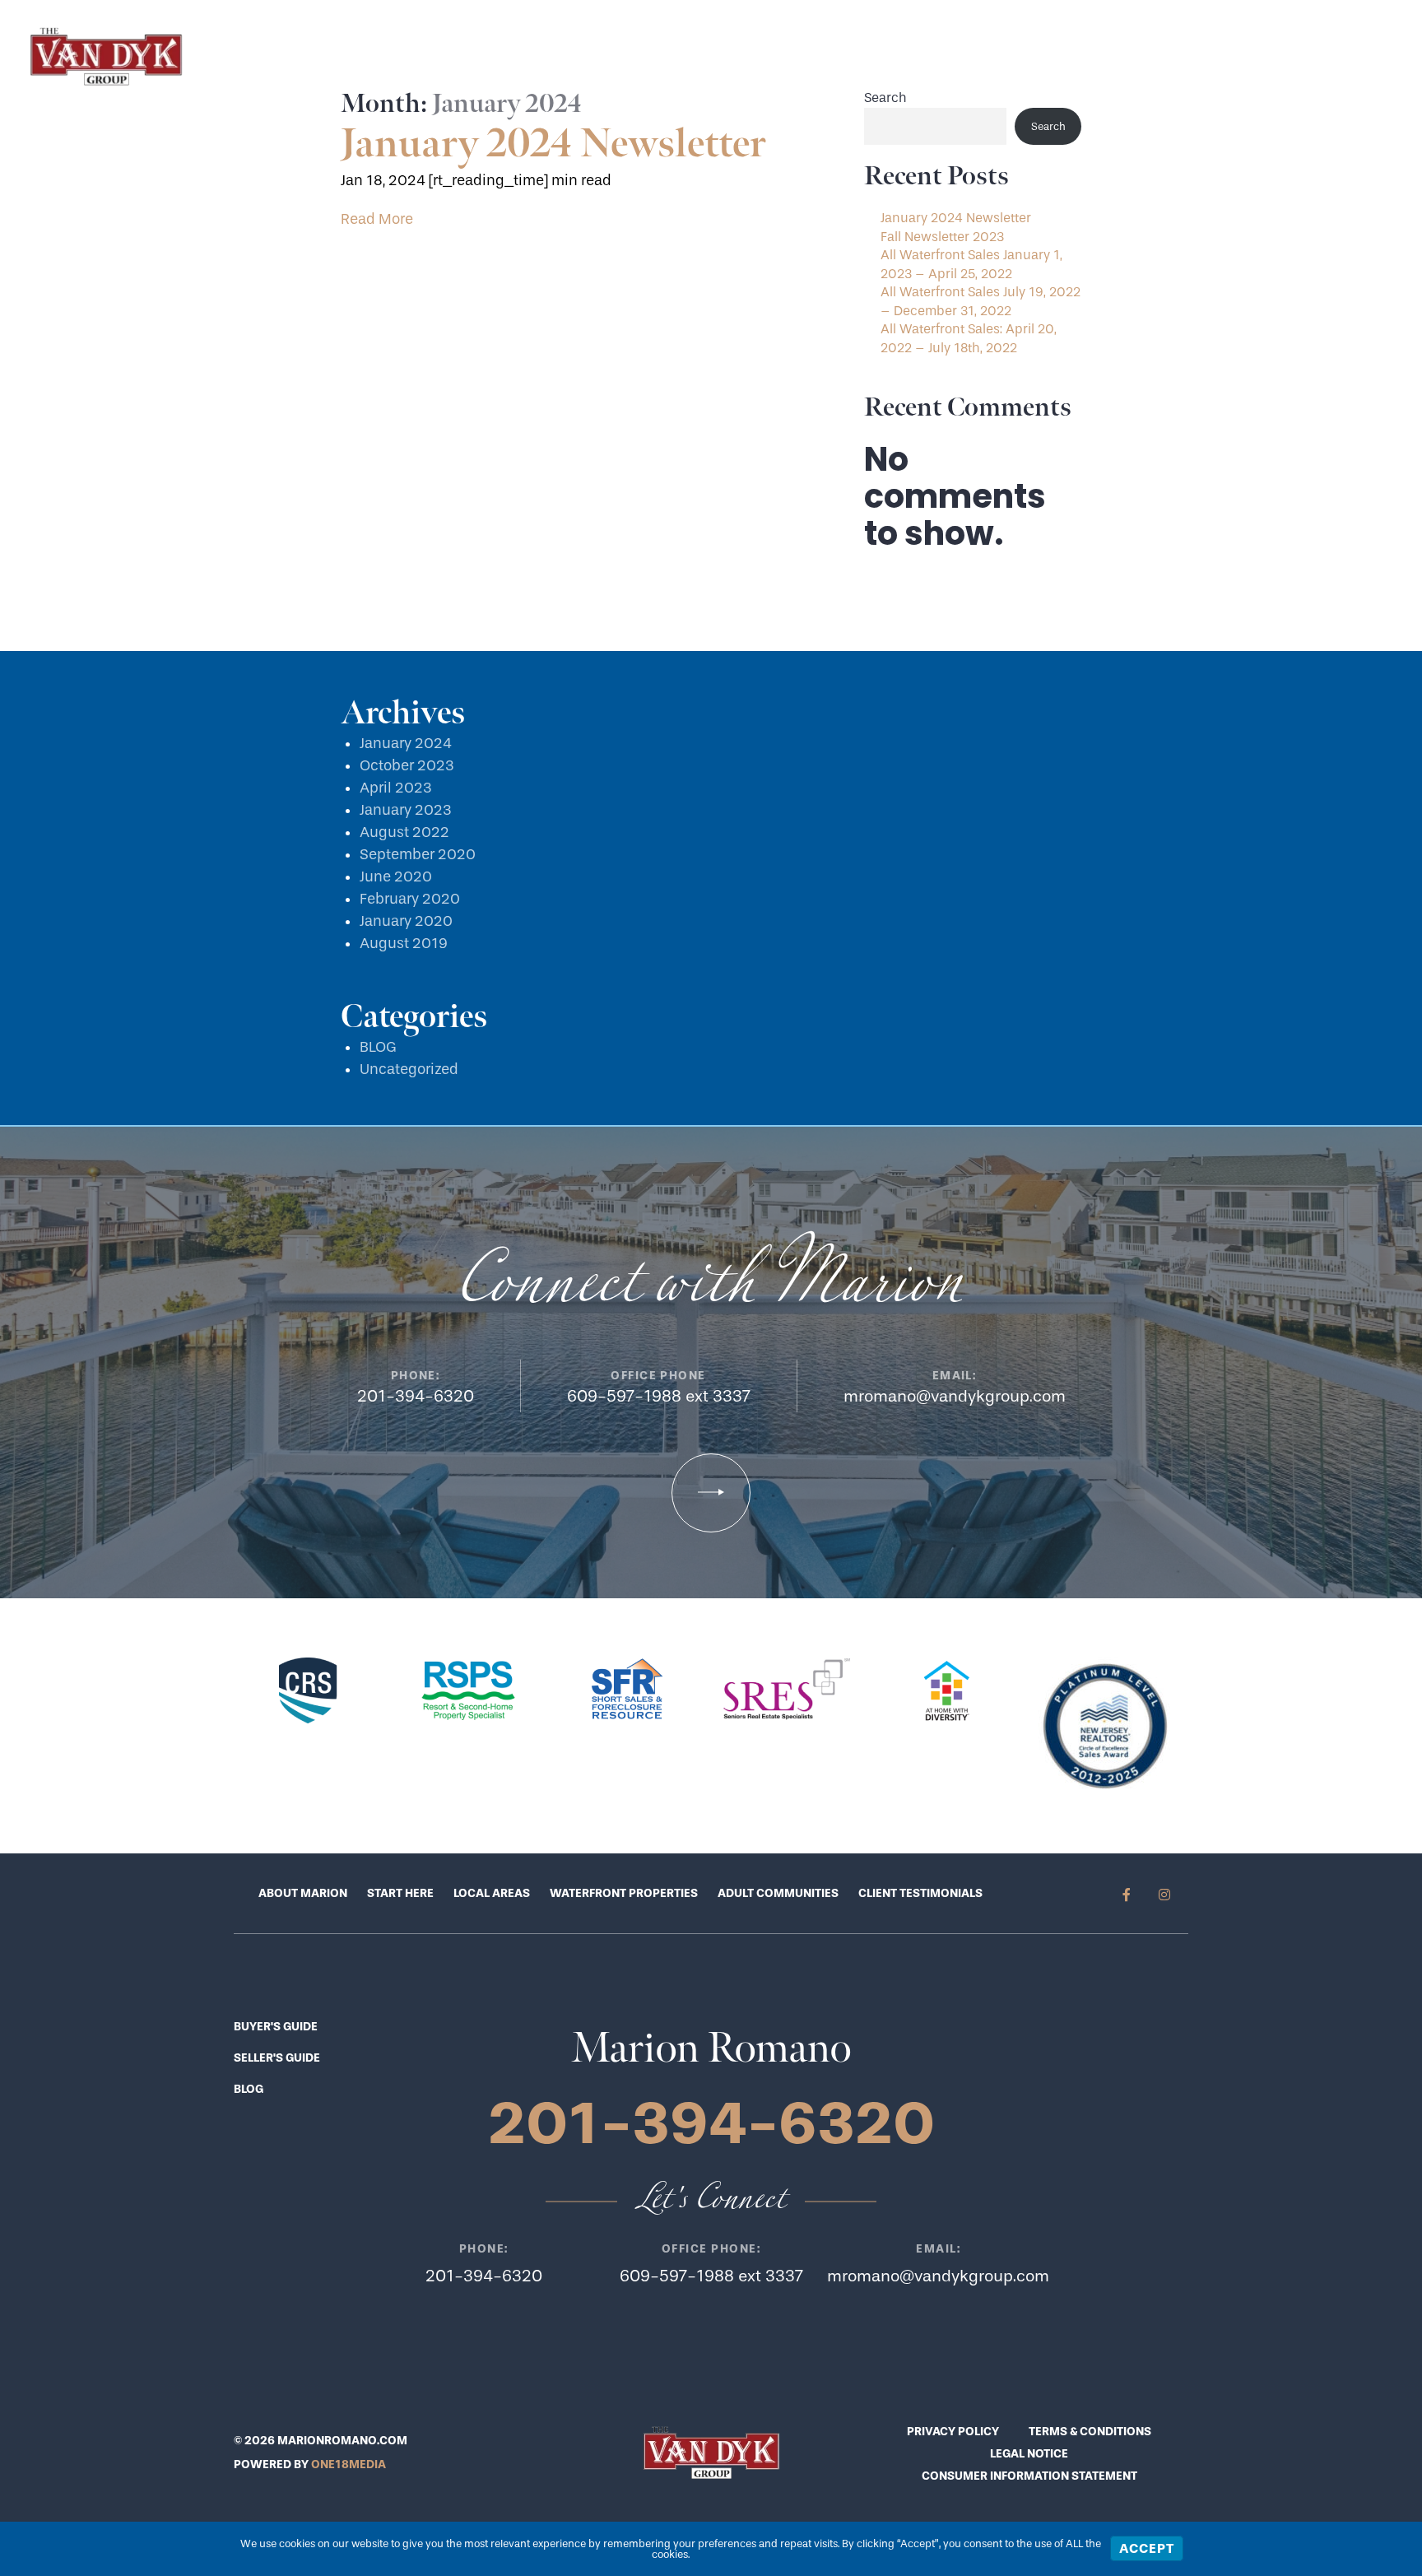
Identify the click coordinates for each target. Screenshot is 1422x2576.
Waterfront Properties (624, 1893)
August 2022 (404, 832)
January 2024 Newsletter (553, 144)
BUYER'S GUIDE (276, 2027)
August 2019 (404, 944)
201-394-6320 (1213, 56)
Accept (1147, 2548)
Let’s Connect (1083, 56)
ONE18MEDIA (349, 2464)
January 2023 (406, 810)
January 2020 (406, 921)
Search (885, 98)
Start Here (970, 56)
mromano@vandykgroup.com (955, 1396)
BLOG (378, 1047)
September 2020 (418, 855)
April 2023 (396, 788)
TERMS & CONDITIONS (1090, 2432)
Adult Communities (778, 1893)
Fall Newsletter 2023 (942, 237)
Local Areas (492, 1893)
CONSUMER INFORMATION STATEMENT (1029, 2476)
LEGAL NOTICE (1029, 2454)
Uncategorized (409, 1069)
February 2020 (410, 899)
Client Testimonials (920, 1893)
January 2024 (406, 744)
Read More (377, 219)
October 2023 (407, 766)
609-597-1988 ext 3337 (659, 1396)
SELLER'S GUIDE (277, 2058)
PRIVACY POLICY (953, 2432)
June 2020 (396, 877)
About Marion (303, 1893)
